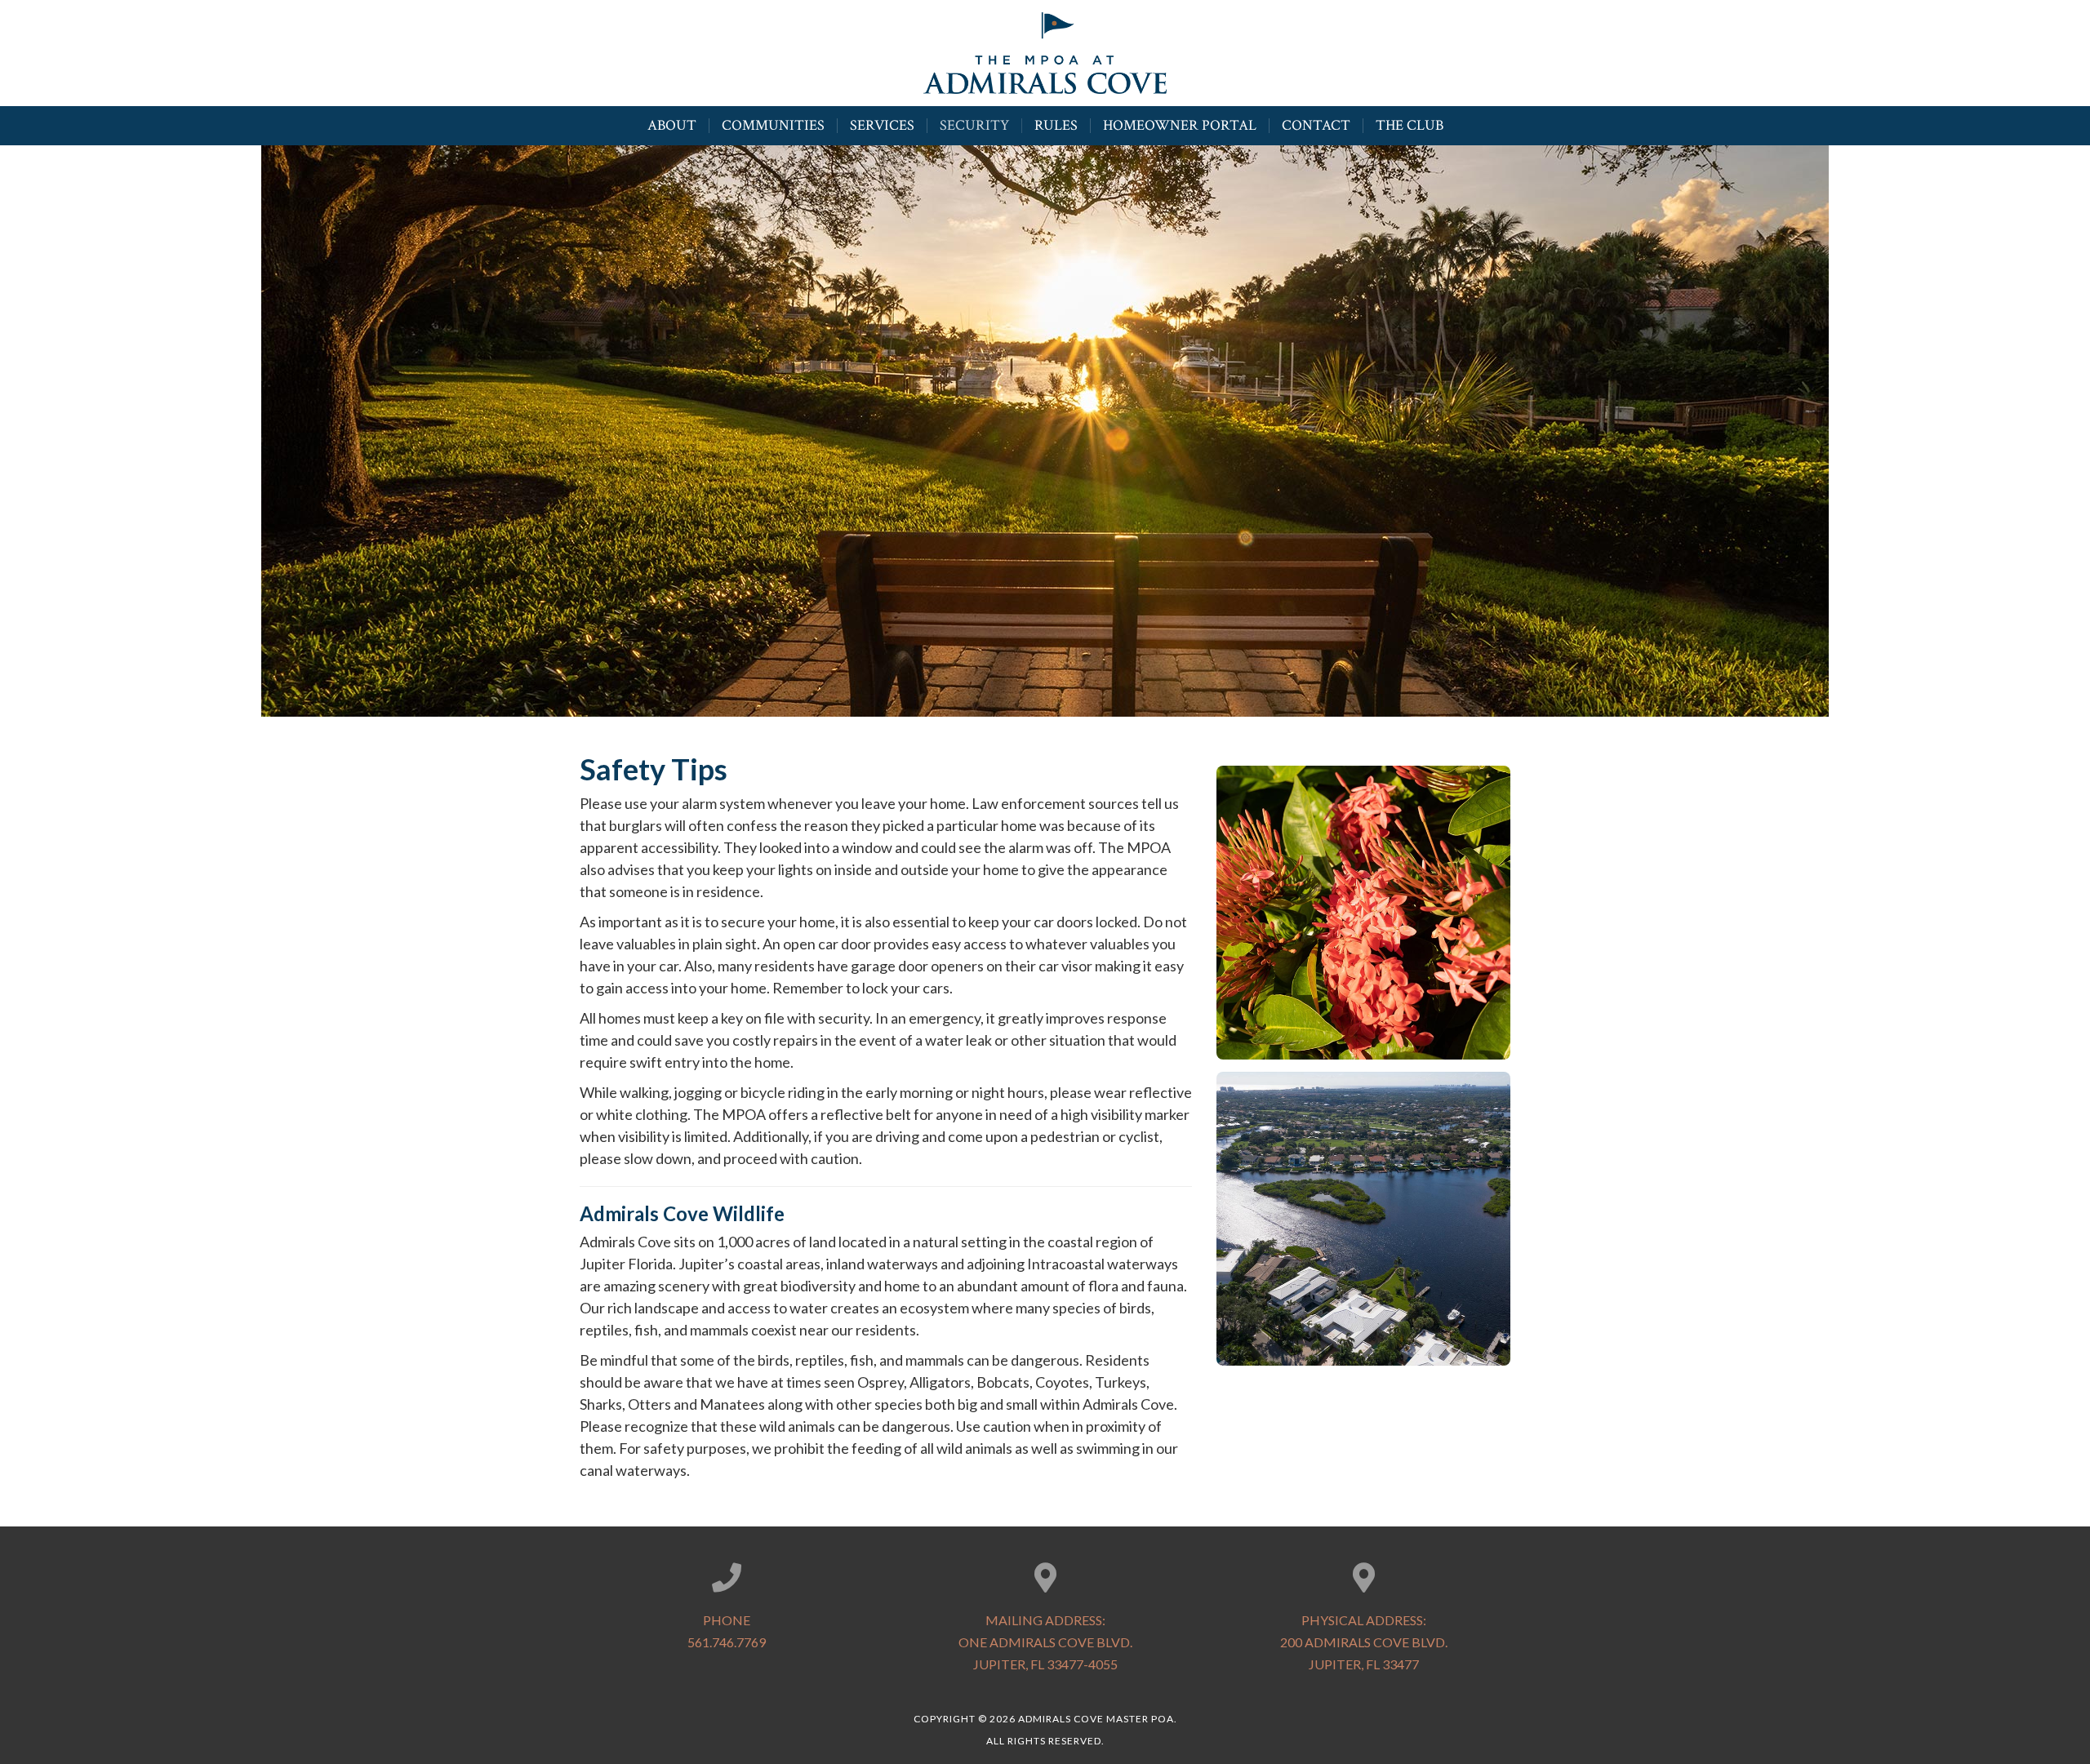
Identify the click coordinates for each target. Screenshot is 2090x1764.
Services (882, 126)
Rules (1056, 126)
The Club (1410, 126)
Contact (1316, 126)
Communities (773, 126)
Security (974, 126)
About (672, 126)
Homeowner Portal (1180, 126)
